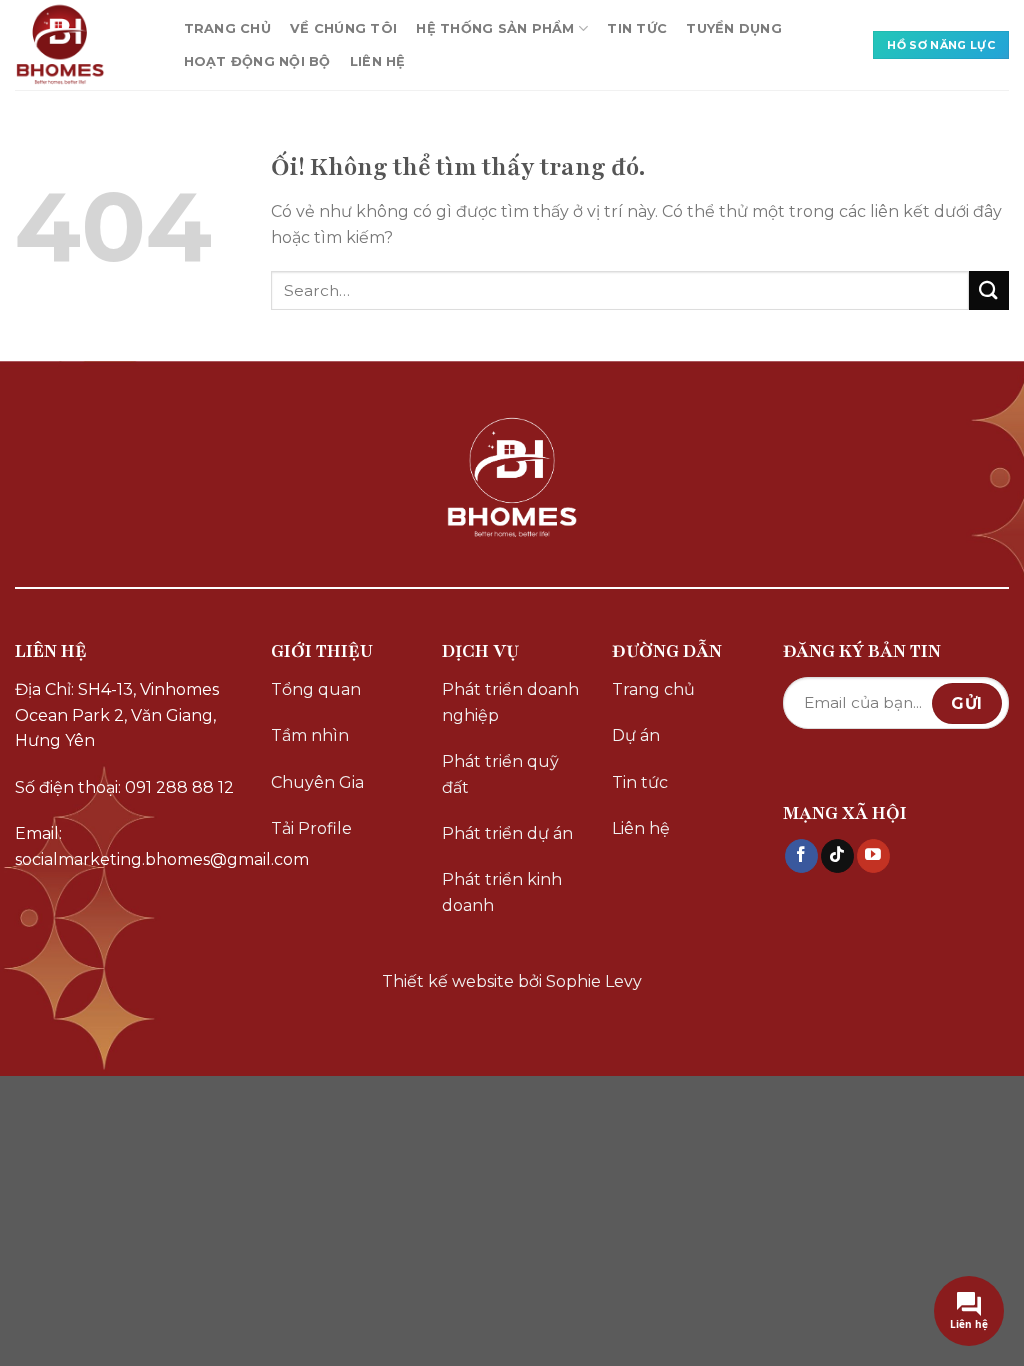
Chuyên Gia (317, 782)
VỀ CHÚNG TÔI (343, 28)
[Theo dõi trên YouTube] (873, 856)
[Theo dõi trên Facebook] (801, 856)
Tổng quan (316, 689)
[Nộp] (989, 290)
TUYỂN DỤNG (734, 28)
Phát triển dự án (507, 833)
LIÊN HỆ (378, 61)
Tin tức (640, 782)
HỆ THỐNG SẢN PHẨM (495, 28)
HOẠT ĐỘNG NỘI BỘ (257, 61)
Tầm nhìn (310, 735)
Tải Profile (311, 828)
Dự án (636, 735)
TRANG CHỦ (227, 28)
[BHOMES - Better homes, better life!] (79, 45)
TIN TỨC (637, 28)
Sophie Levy (594, 981)
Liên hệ (641, 828)
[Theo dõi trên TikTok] (837, 856)
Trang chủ (653, 689)
